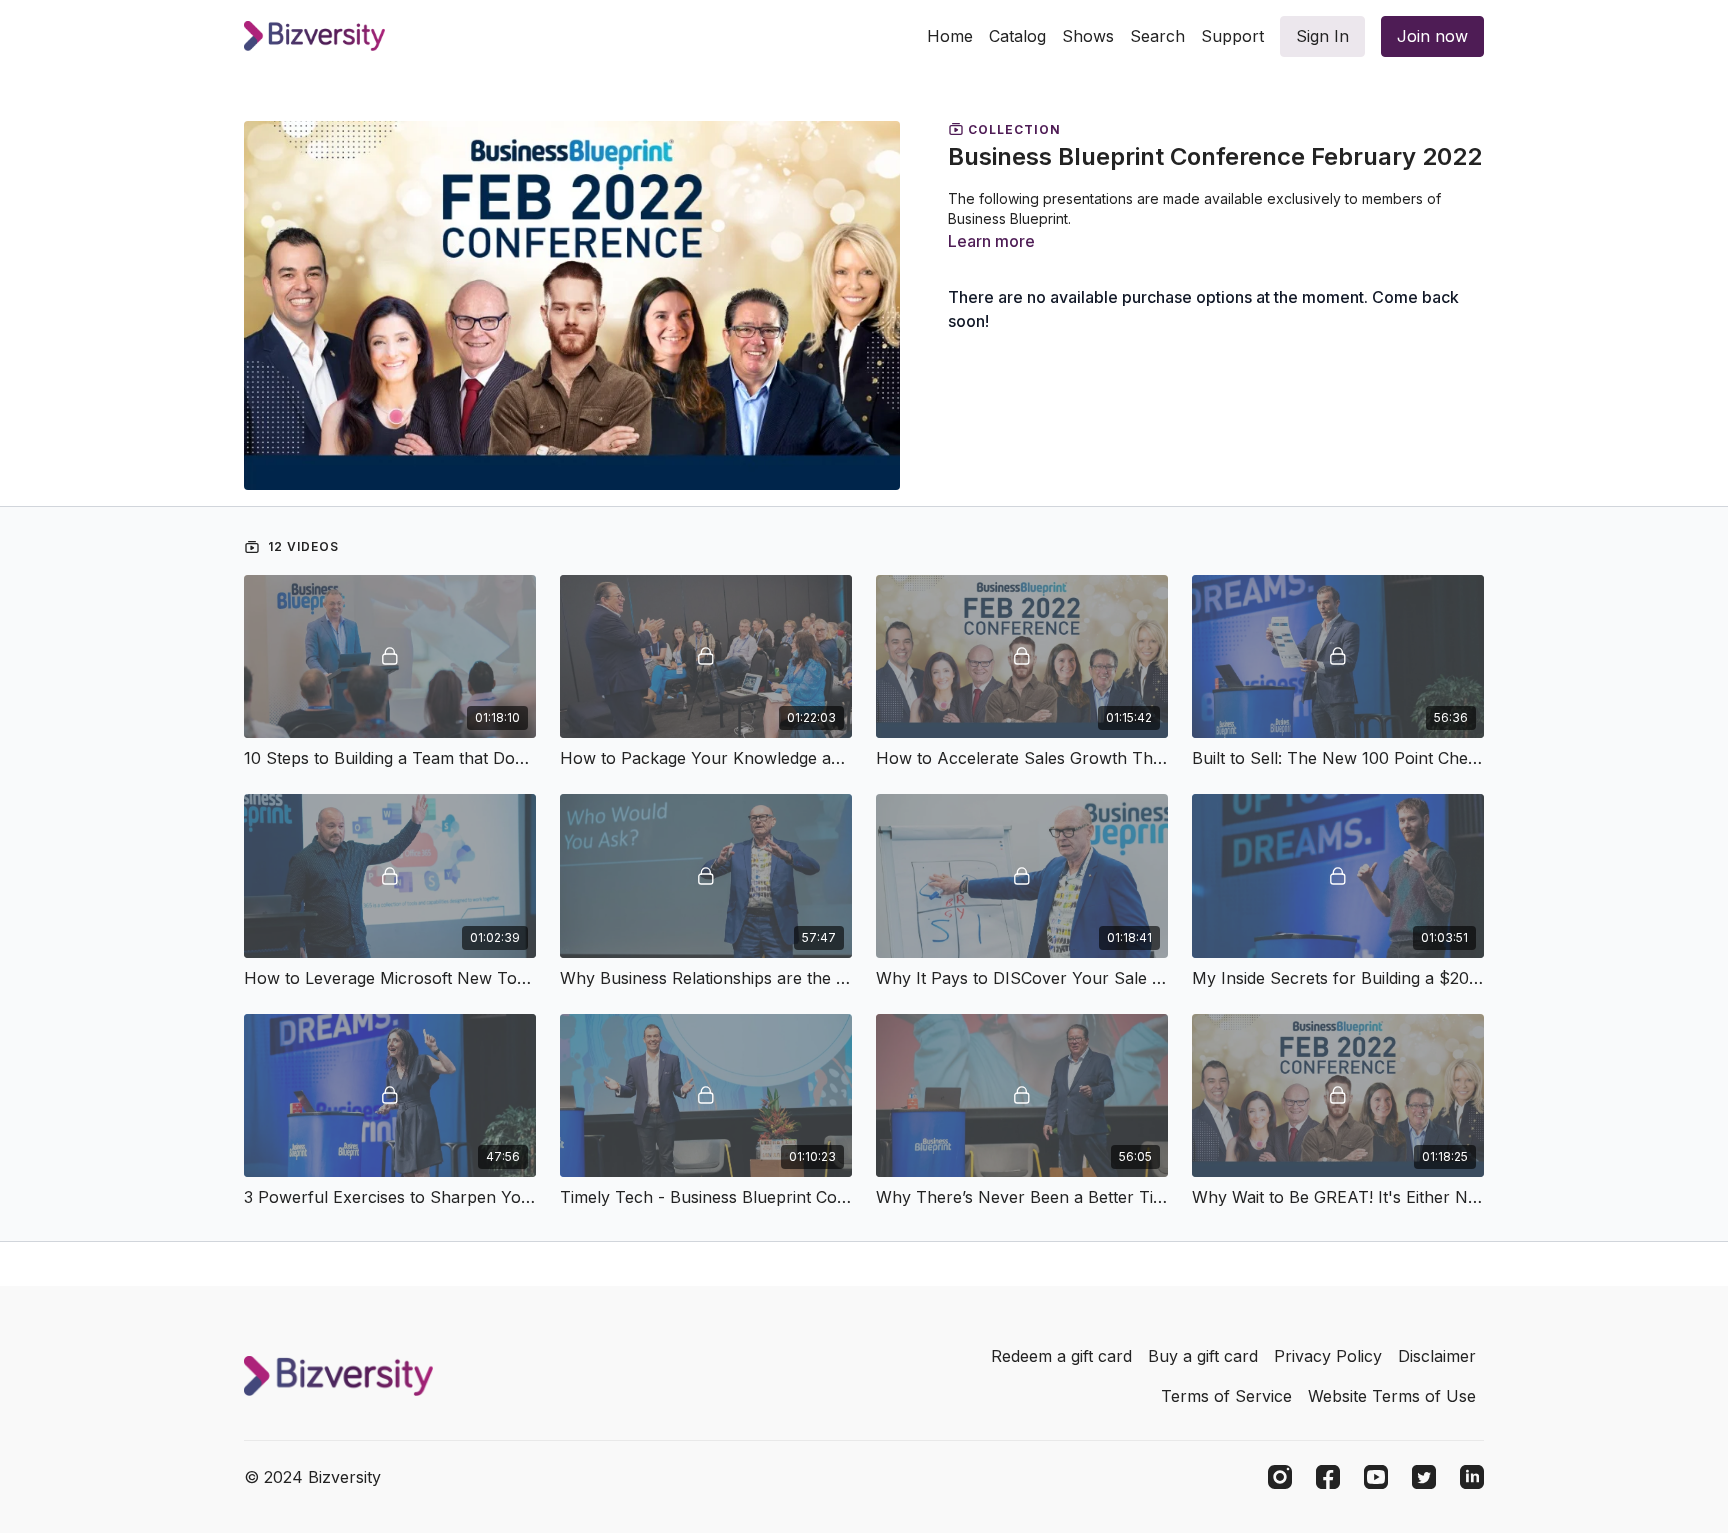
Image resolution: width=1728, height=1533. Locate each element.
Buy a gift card (1203, 1356)
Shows (1088, 36)
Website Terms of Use (1392, 1396)
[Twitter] (1424, 1477)
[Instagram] (1280, 1477)
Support (1232, 36)
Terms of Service (1226, 1396)
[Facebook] (1328, 1477)
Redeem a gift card (1061, 1356)
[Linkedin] (1472, 1477)
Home (950, 36)
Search (1157, 36)
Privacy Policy (1328, 1356)
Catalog (1017, 36)
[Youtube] (1376, 1477)
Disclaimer (1437, 1356)
